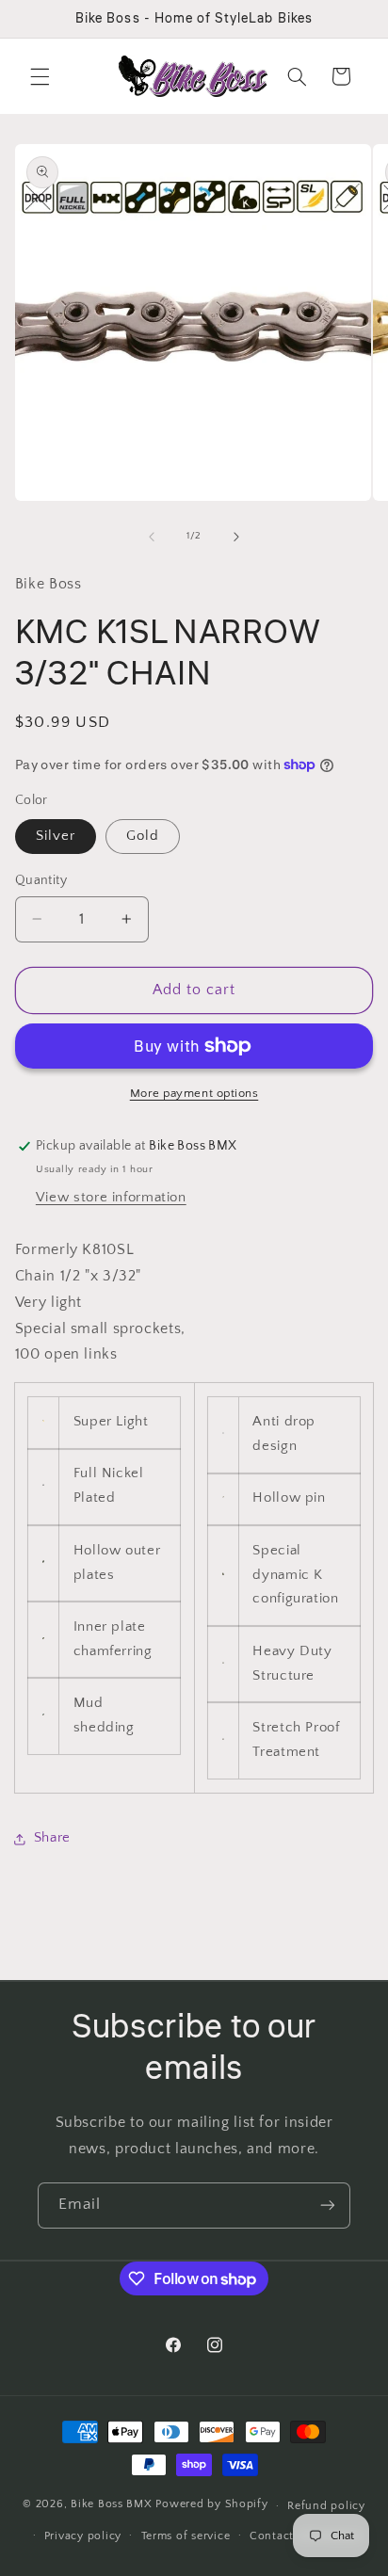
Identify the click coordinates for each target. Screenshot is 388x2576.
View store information (111, 1198)
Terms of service (186, 2536)
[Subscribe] (328, 2206)
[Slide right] (236, 537)
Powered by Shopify (211, 2505)
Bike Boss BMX (112, 2505)
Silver (56, 836)
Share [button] (52, 1838)
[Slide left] (152, 537)
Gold (143, 836)
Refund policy (326, 2506)
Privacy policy (83, 2536)
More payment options (194, 1093)
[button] (40, 76)
